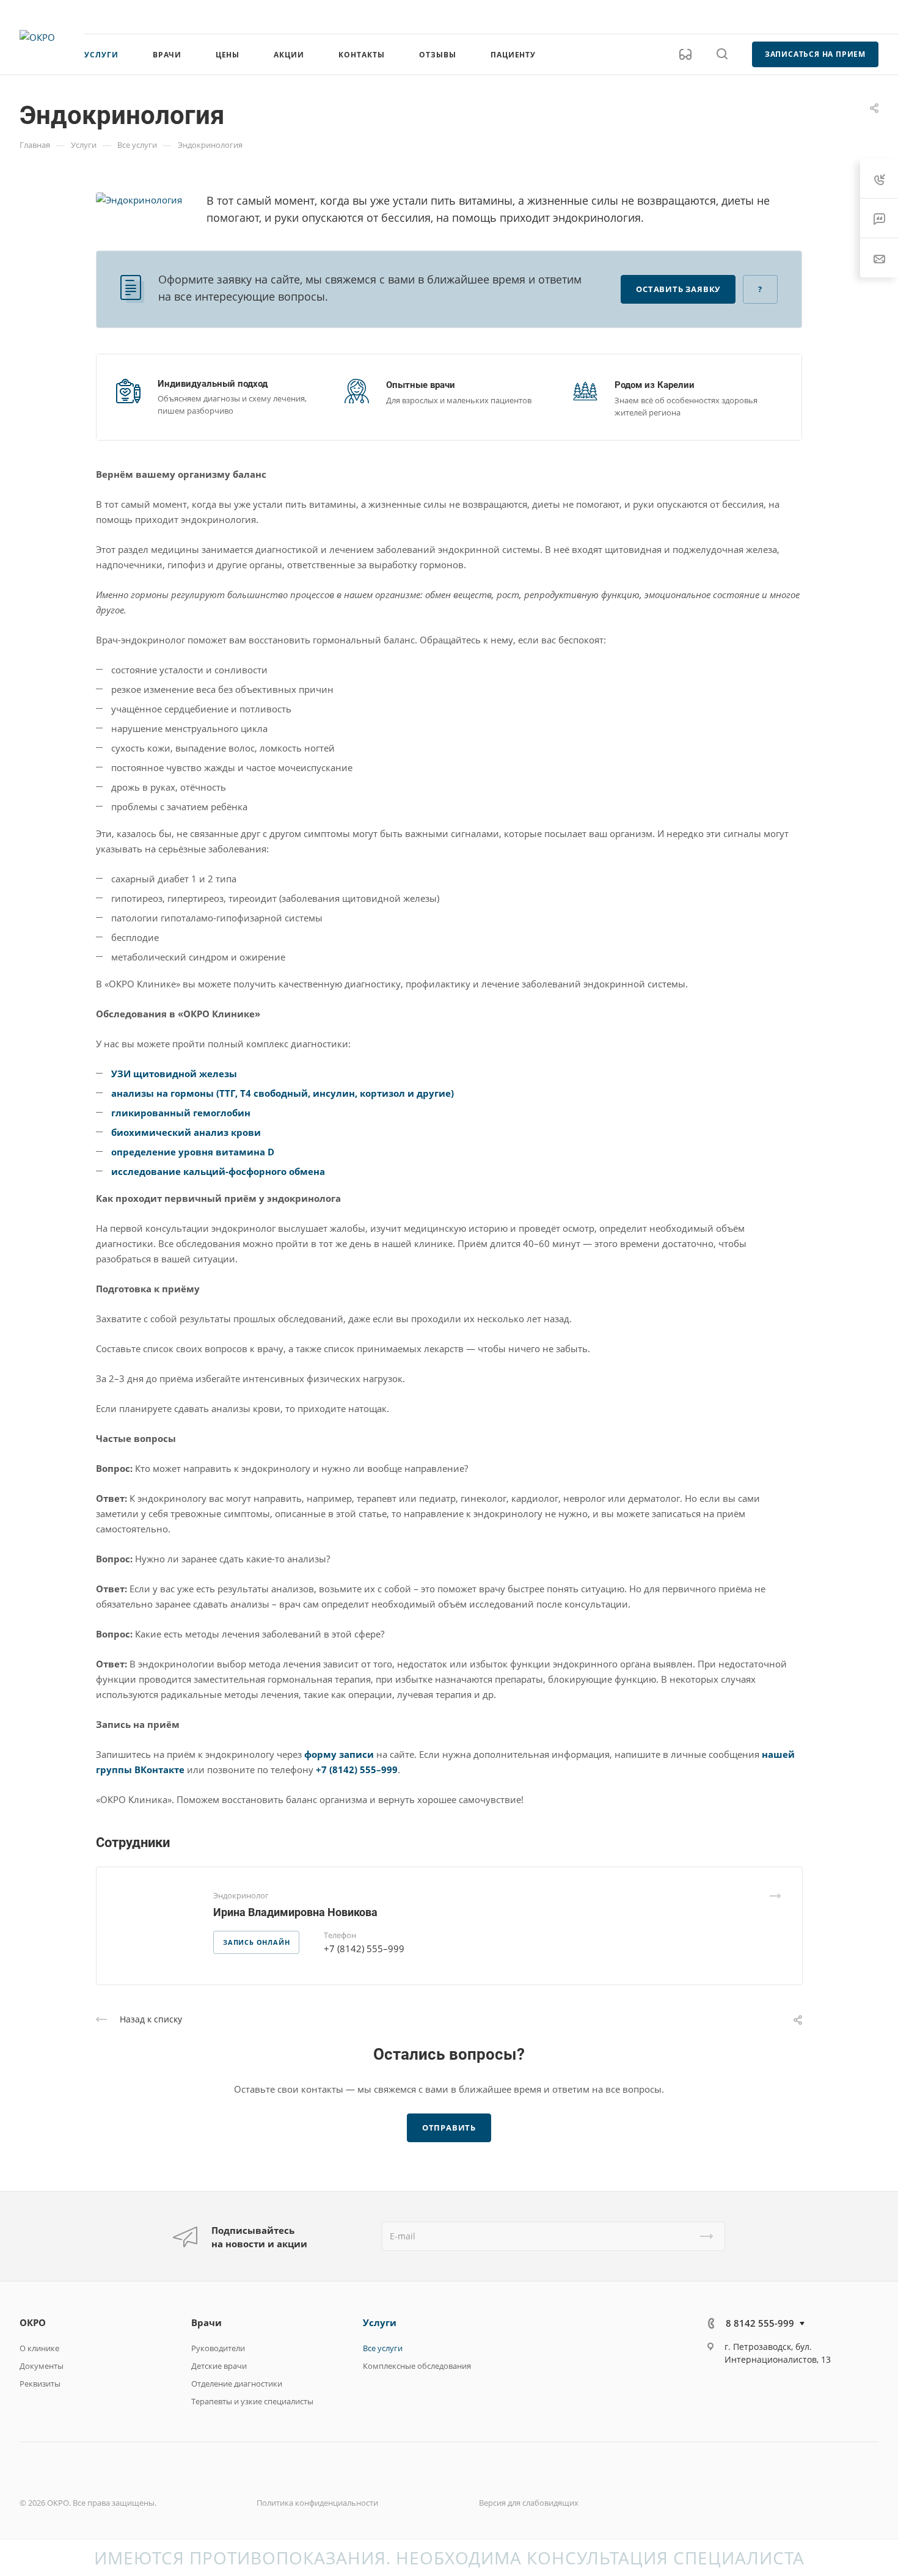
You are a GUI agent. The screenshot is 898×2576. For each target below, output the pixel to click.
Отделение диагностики (237, 2384)
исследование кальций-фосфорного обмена (218, 1171)
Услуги (380, 2322)
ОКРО (33, 2322)
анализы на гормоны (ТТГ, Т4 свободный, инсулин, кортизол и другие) (283, 1093)
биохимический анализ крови (186, 1132)
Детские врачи (219, 2366)
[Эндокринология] (139, 199)
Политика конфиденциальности (317, 2503)
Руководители (218, 2348)
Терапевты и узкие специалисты (252, 2401)
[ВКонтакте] (719, 2393)
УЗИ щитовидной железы (174, 1074)
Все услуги (383, 2348)
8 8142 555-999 (759, 16)
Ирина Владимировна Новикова (295, 1912)
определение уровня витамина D (193, 1152)
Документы (42, 2366)
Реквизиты (40, 2384)
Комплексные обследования (417, 2366)
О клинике (39, 2348)
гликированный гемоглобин (181, 1113)
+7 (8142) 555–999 (357, 1769)
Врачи (206, 2322)
